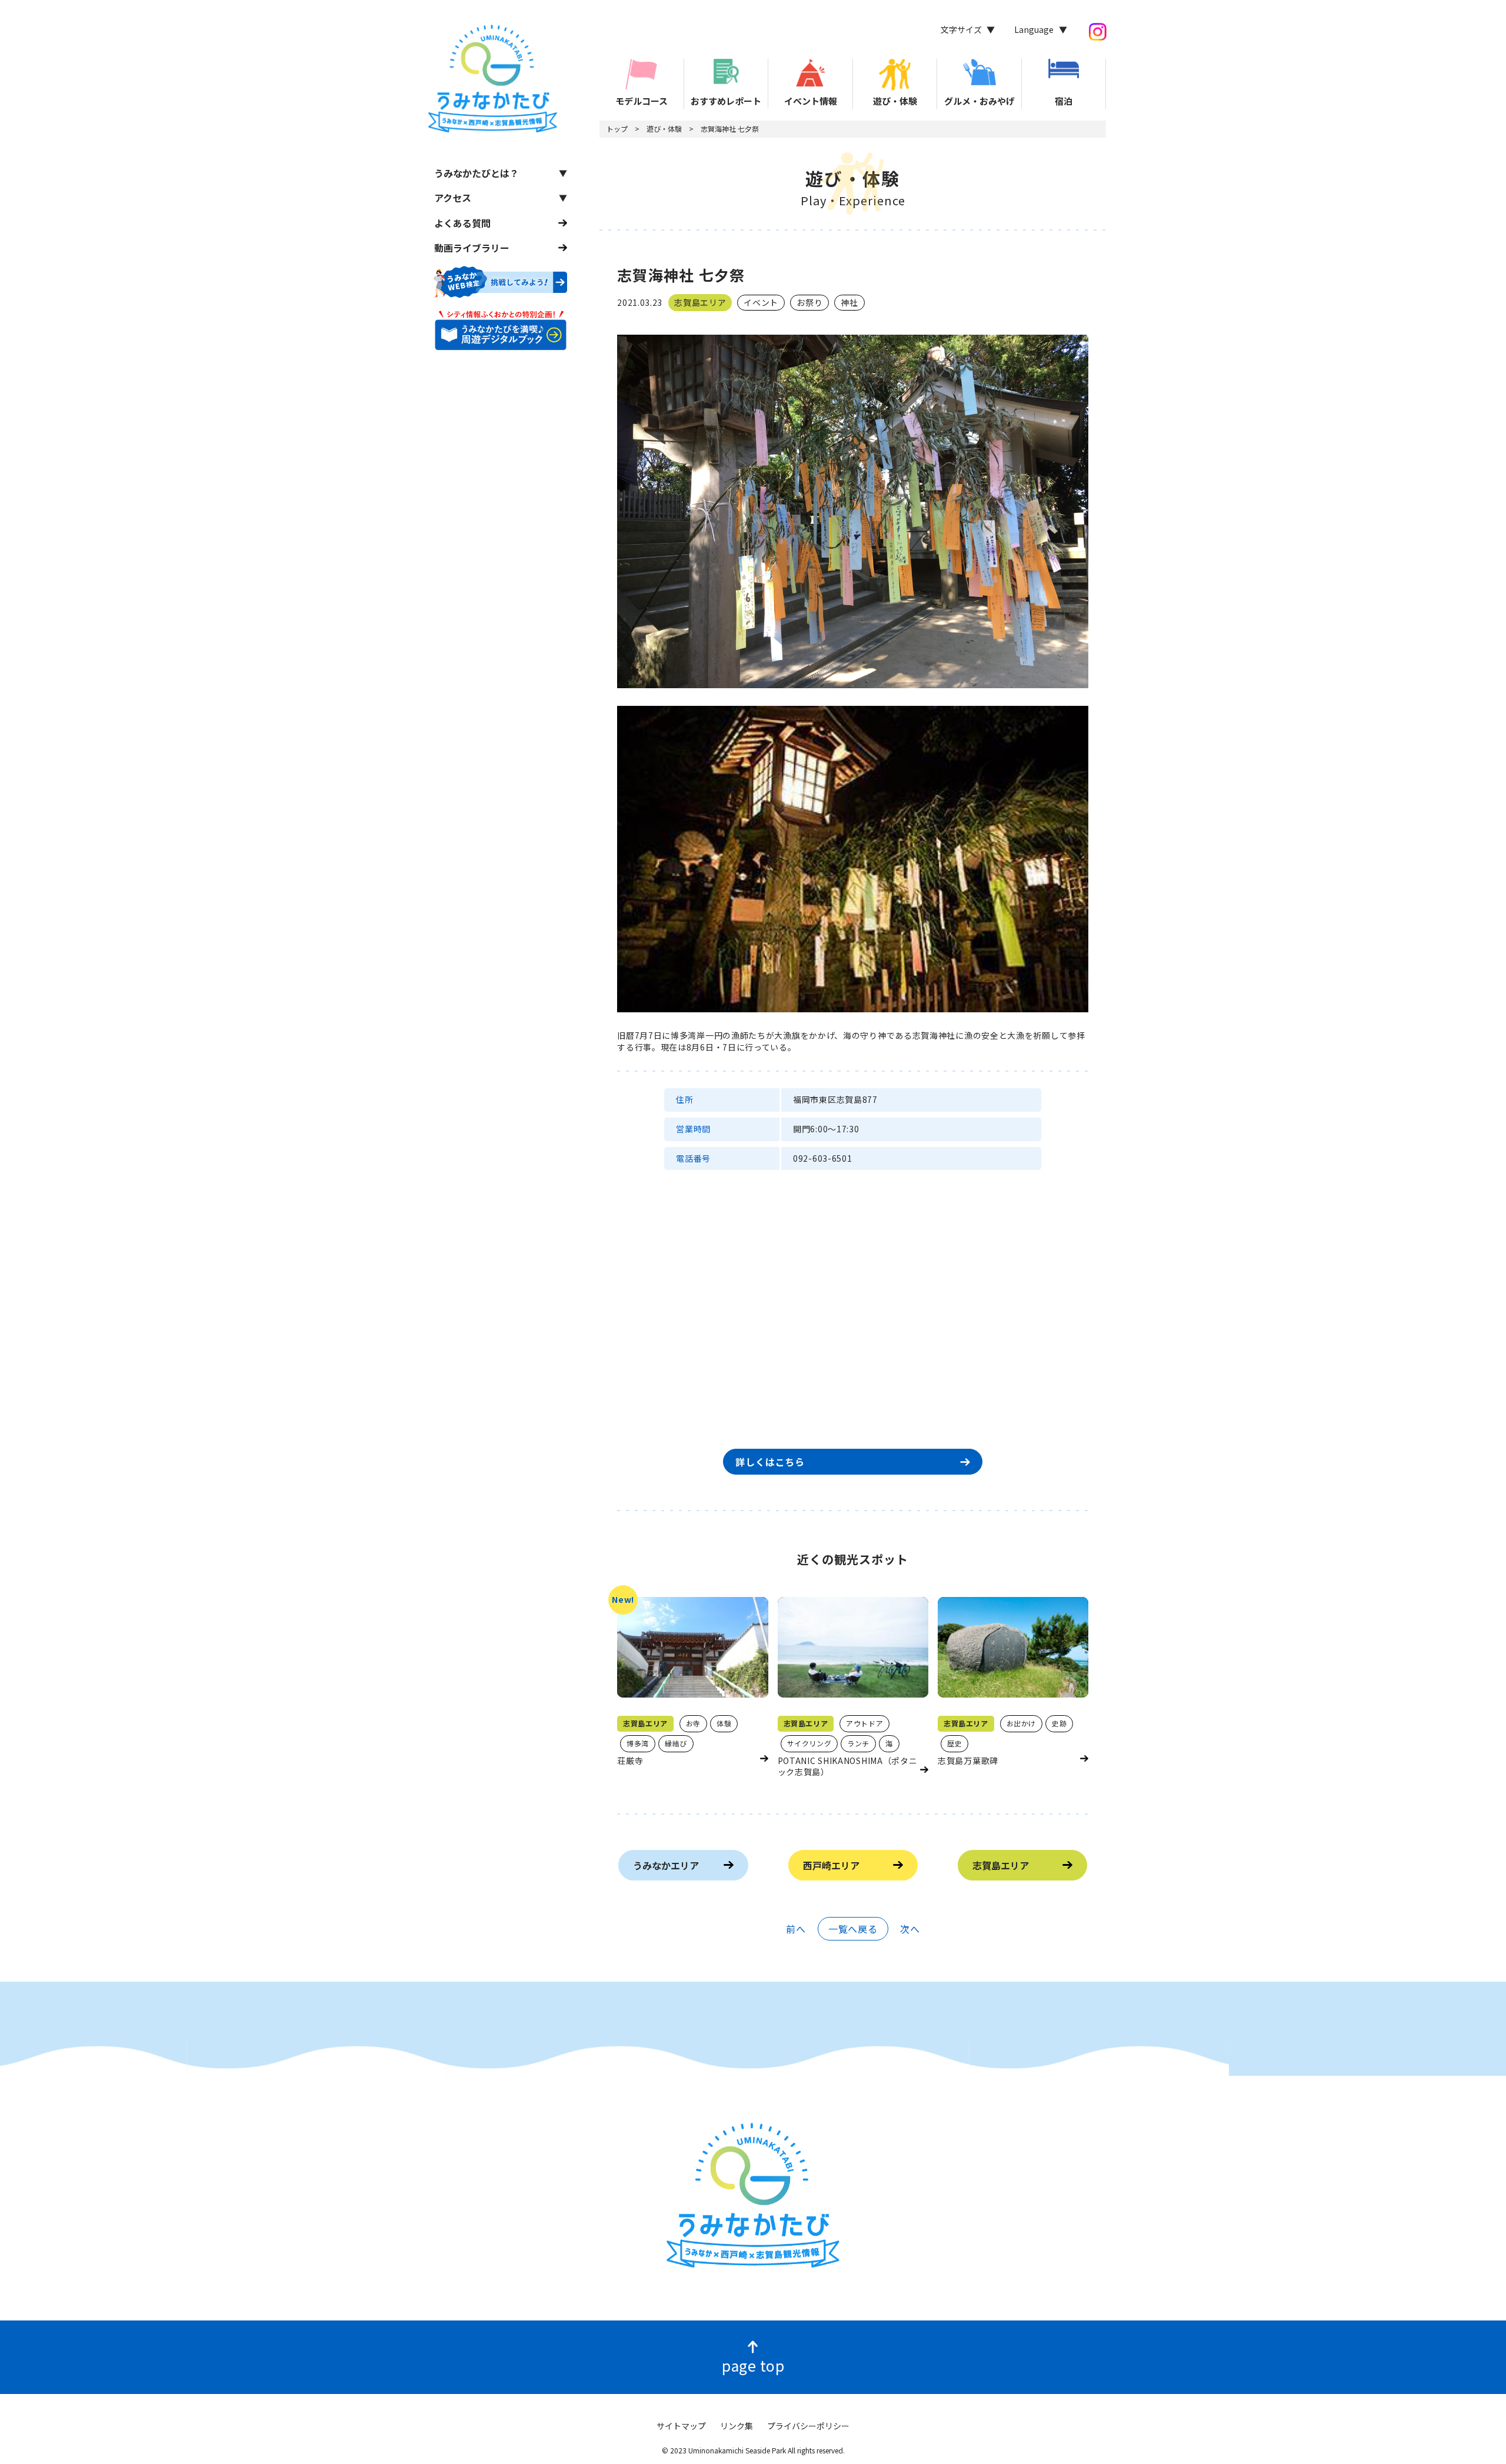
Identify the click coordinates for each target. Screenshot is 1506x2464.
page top (753, 2365)
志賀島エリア (1001, 1865)
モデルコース (642, 101)
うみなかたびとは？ (477, 172)
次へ (910, 1929)
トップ (617, 129)
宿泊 (1064, 101)
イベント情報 (811, 101)
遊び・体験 (895, 101)
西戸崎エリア (831, 1865)
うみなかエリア (666, 1865)
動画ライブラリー (472, 248)
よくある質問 (462, 222)
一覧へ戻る (853, 1929)
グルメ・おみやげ (979, 101)
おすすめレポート (726, 101)
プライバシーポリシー (808, 2426)
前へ (796, 1929)
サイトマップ (681, 2426)
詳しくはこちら (770, 1462)
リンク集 (737, 2426)
